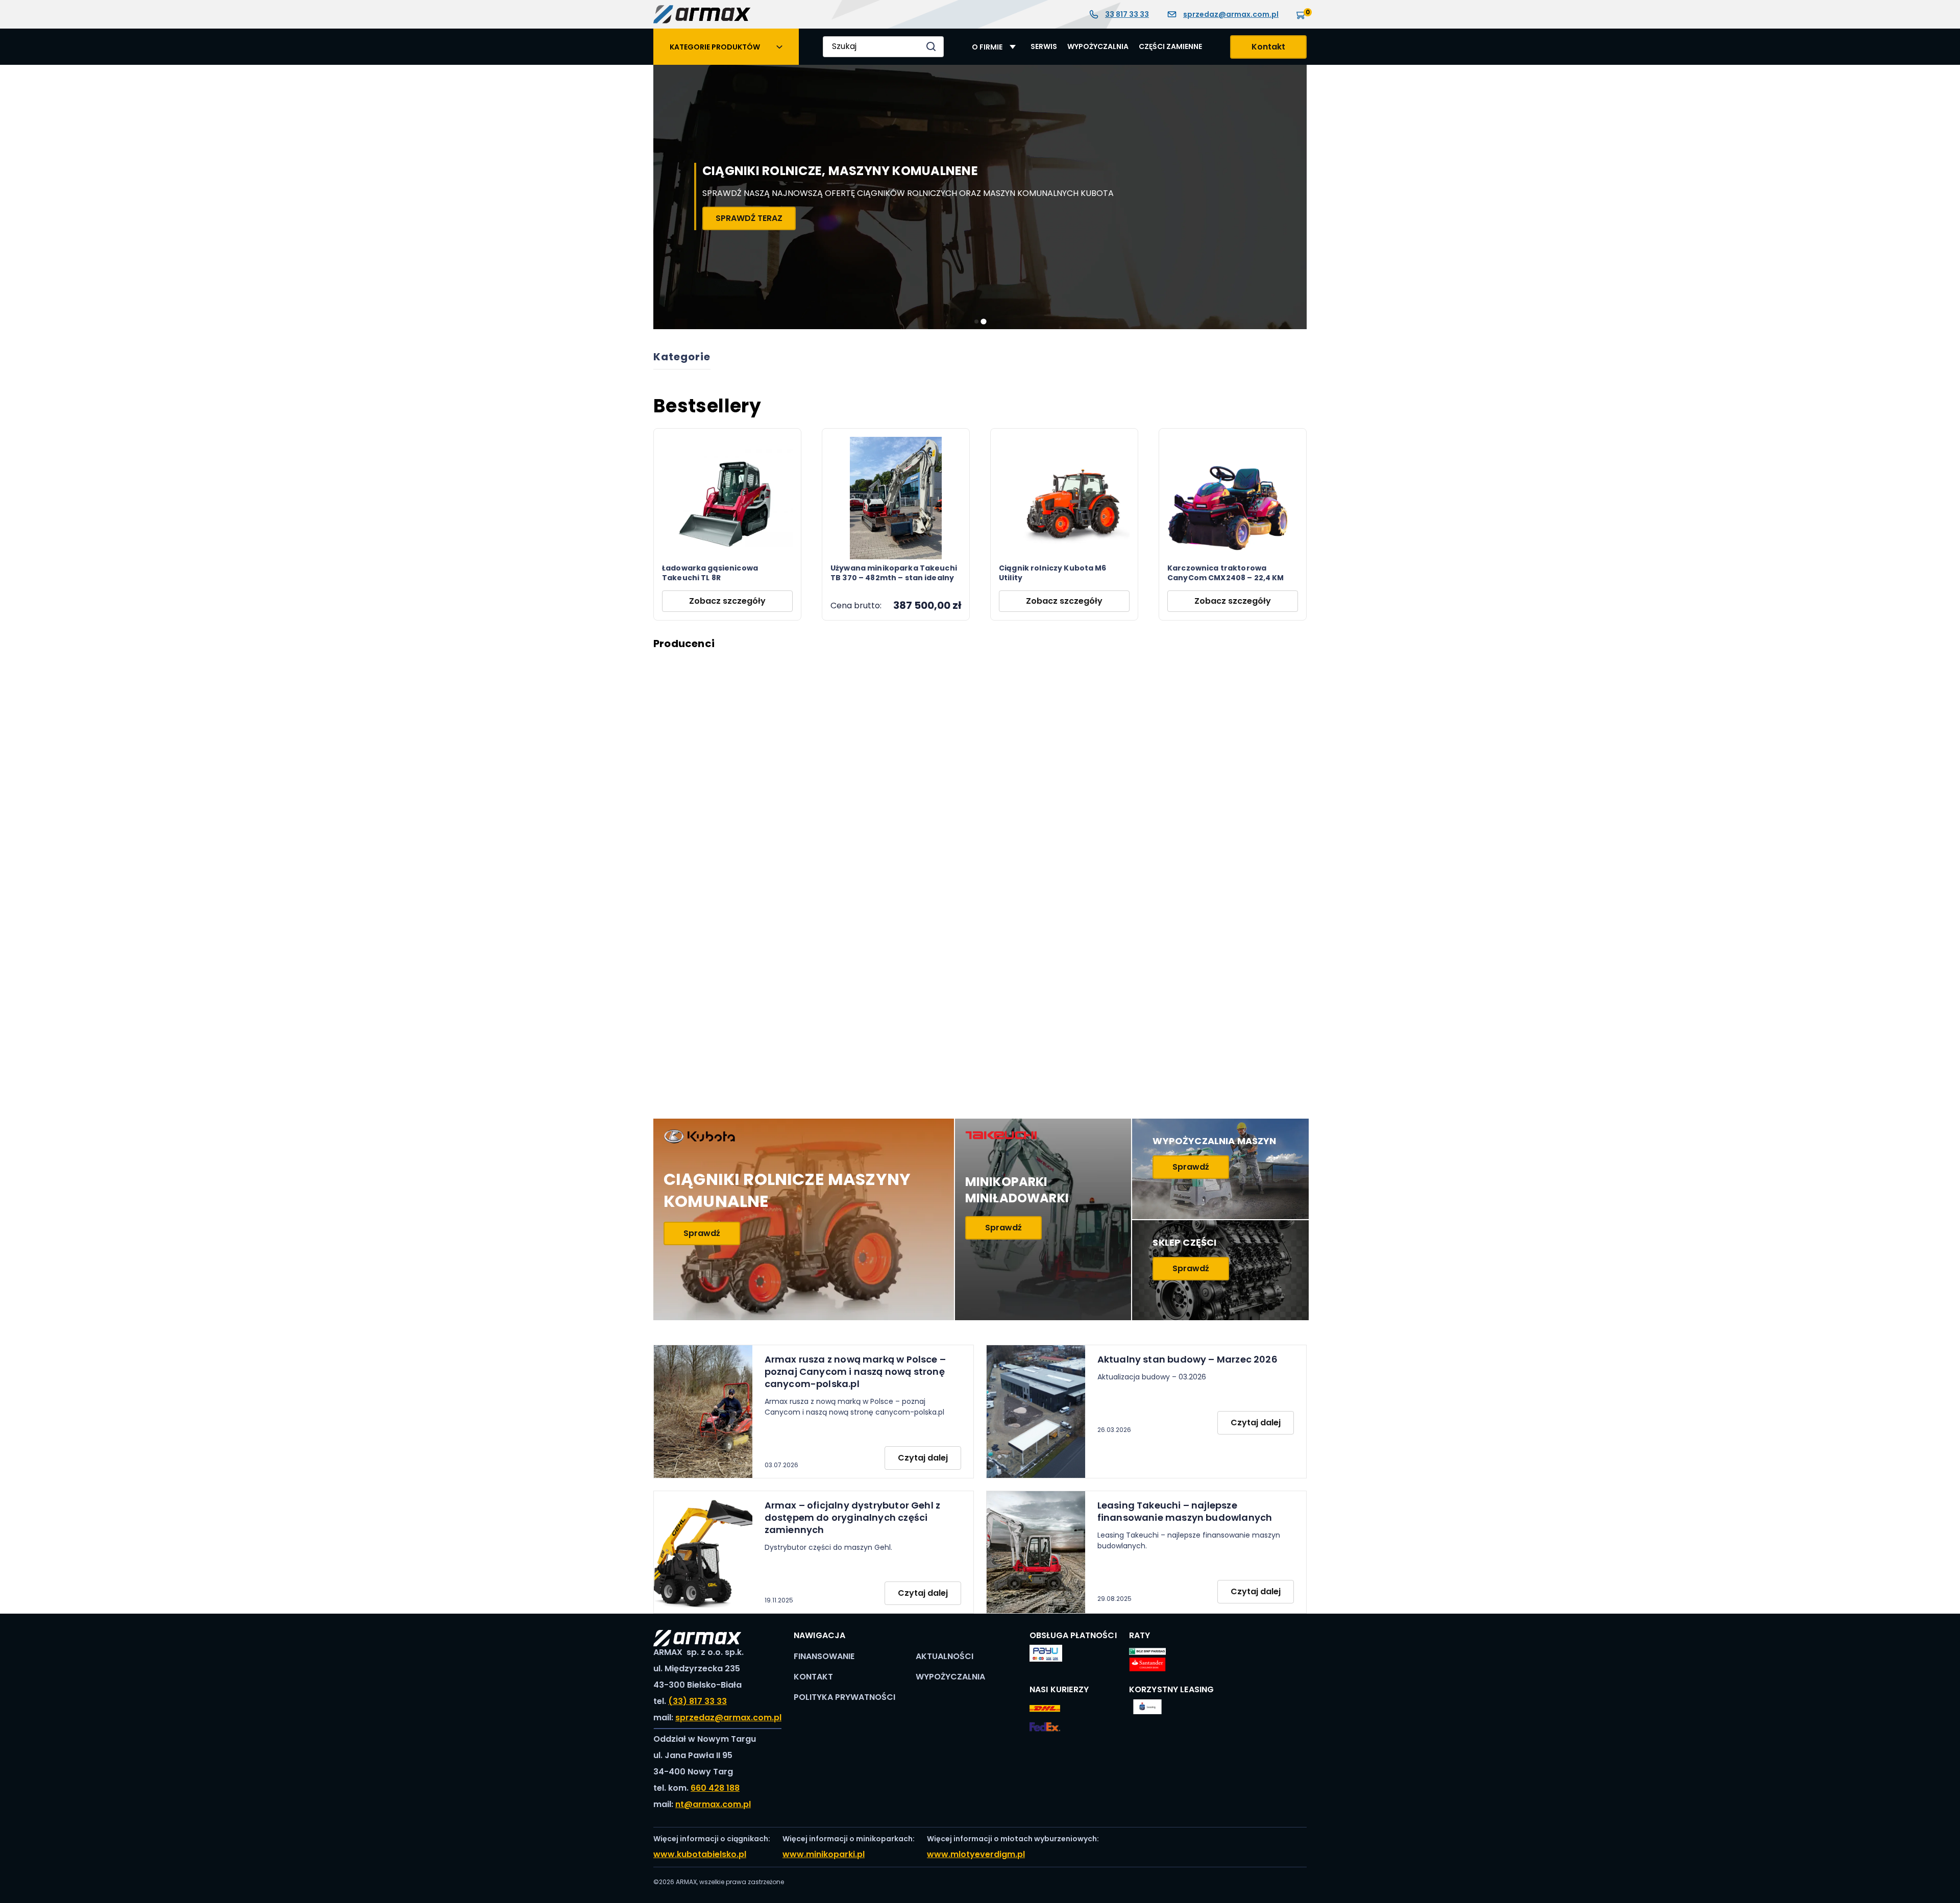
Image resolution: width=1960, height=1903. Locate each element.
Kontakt (1268, 47)
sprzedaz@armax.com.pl (1231, 14)
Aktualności (945, 1656)
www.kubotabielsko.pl (700, 1854)
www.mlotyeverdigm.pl (976, 1854)
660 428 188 (715, 1788)
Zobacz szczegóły (727, 601)
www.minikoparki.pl (824, 1854)
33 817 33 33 (1127, 14)
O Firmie (987, 47)
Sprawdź (702, 1233)
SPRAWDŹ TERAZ (1133, 218)
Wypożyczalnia (1098, 47)
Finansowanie (824, 1656)
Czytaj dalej (923, 1458)
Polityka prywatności (844, 1697)
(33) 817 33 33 (697, 1701)
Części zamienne (1170, 47)
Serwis (1044, 47)
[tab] (976, 321)
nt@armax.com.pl (713, 1804)
